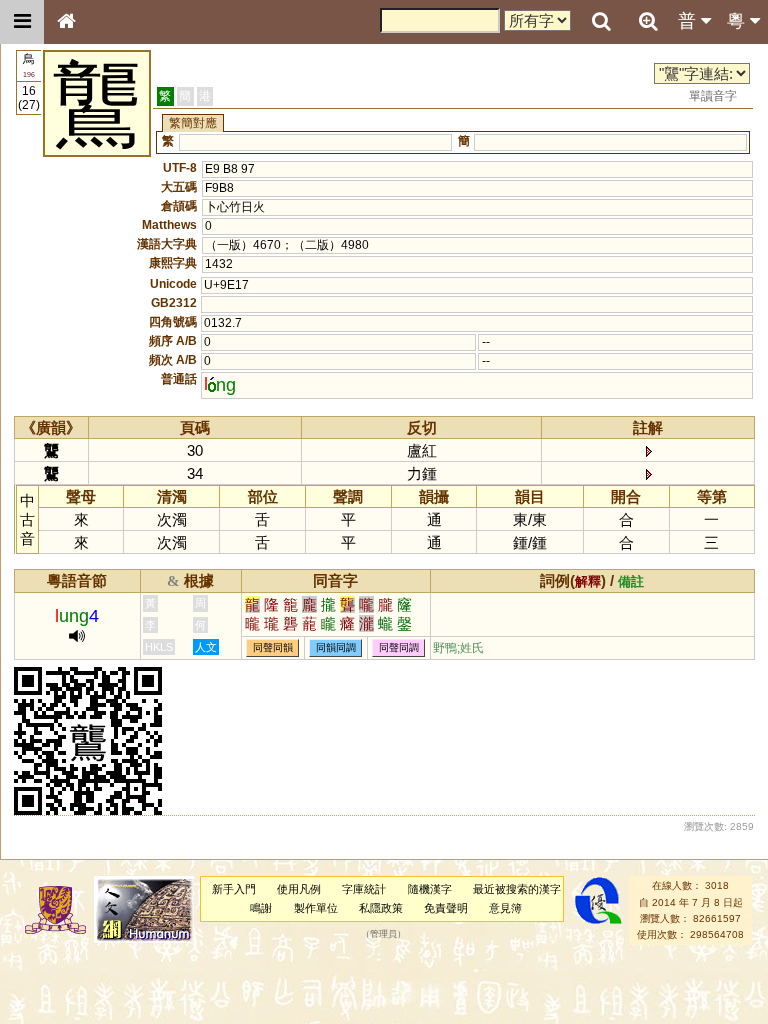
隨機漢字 (430, 889)
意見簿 (505, 908)
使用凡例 (299, 889)
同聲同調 (399, 648)
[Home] (66, 22)
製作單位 (316, 908)
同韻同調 (336, 648)
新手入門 (234, 889)
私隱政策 (381, 908)
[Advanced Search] (648, 21)
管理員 (383, 935)
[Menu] (22, 22)
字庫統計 (364, 889)
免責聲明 (446, 908)
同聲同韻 (273, 648)
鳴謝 (261, 908)
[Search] (601, 22)
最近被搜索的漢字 (517, 889)
